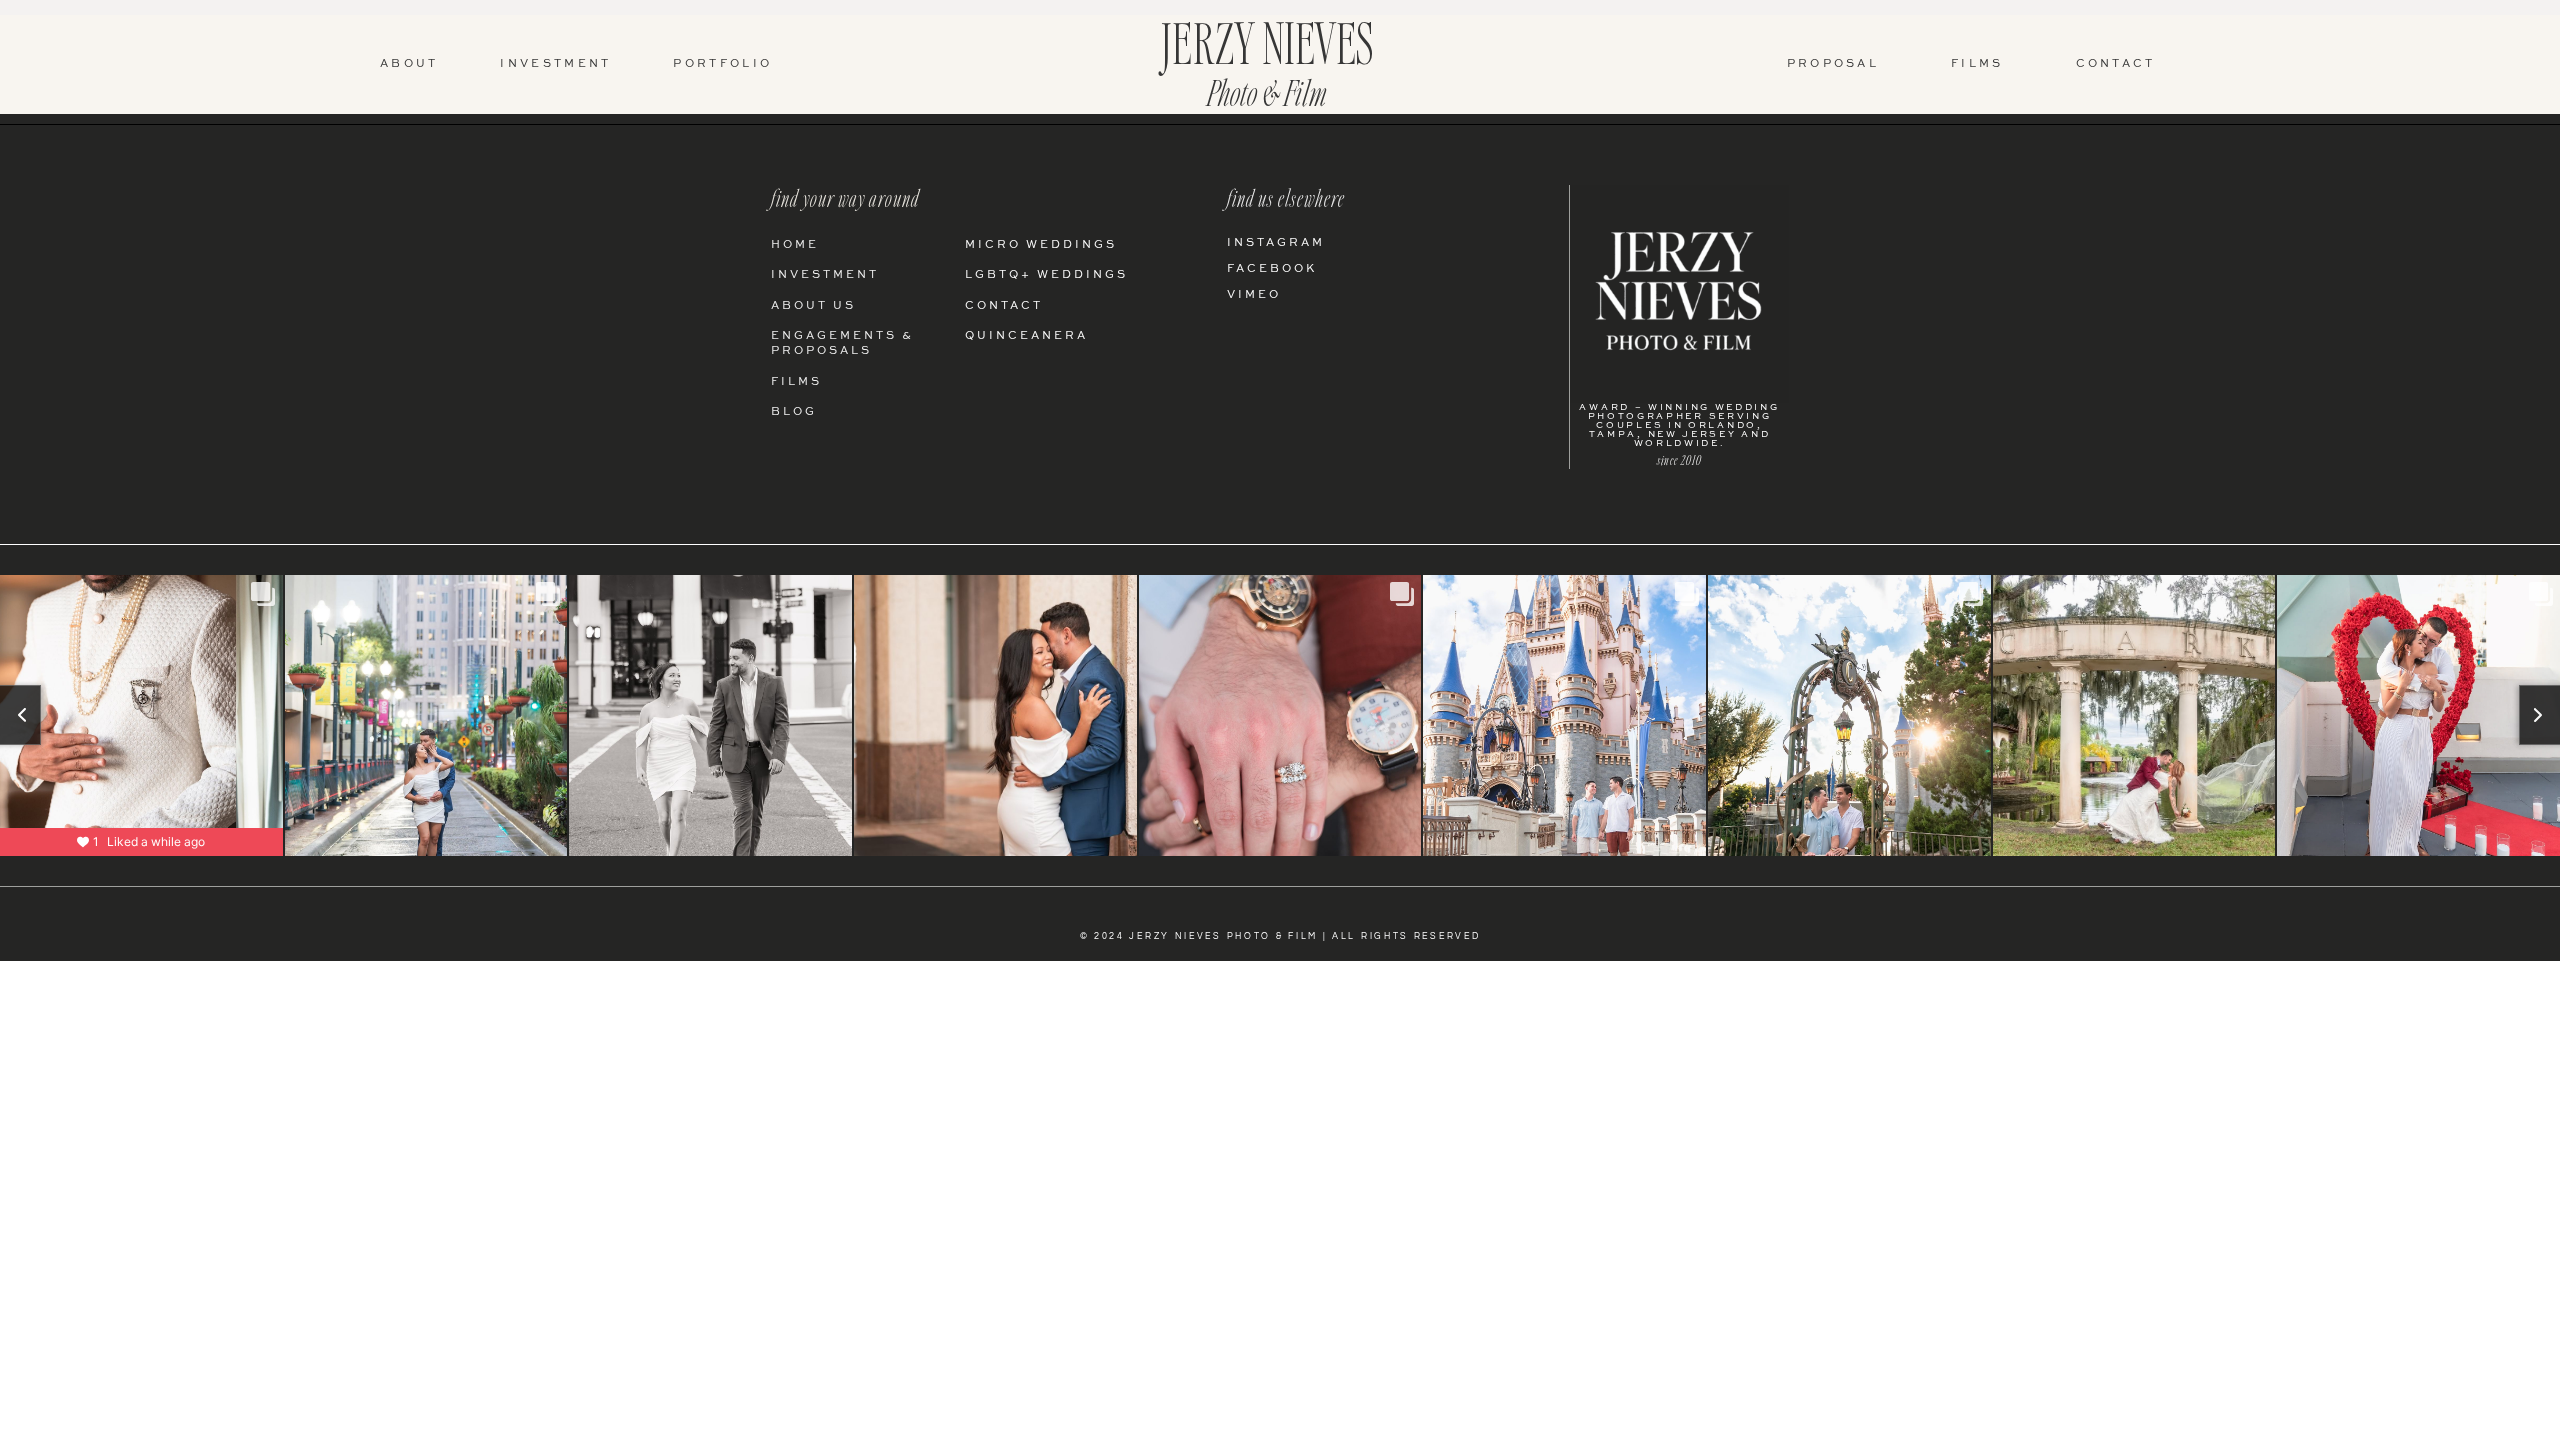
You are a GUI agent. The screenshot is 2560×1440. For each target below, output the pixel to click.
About (409, 64)
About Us (813, 306)
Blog (794, 412)
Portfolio (722, 64)
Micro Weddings (1041, 245)
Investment (555, 64)
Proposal (1833, 64)
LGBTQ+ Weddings (1046, 275)
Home (795, 245)
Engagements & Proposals (842, 344)
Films (1977, 64)
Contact (2116, 64)
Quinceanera (1026, 336)
